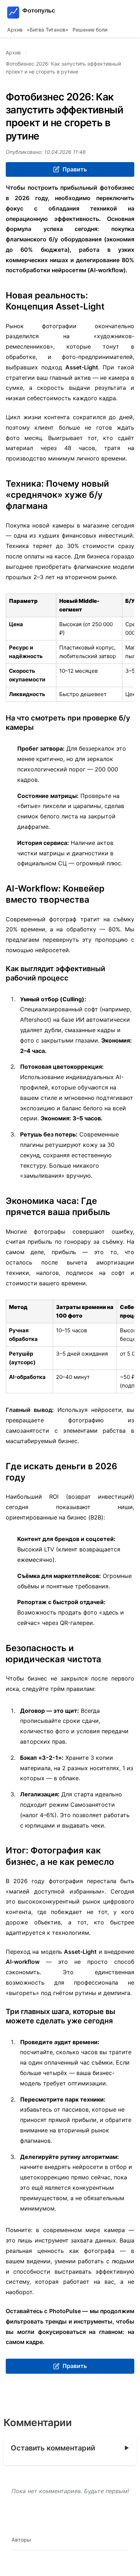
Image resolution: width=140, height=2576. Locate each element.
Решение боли (90, 30)
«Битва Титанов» (48, 30)
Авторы (21, 2540)
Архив (15, 30)
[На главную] (49, 13)
